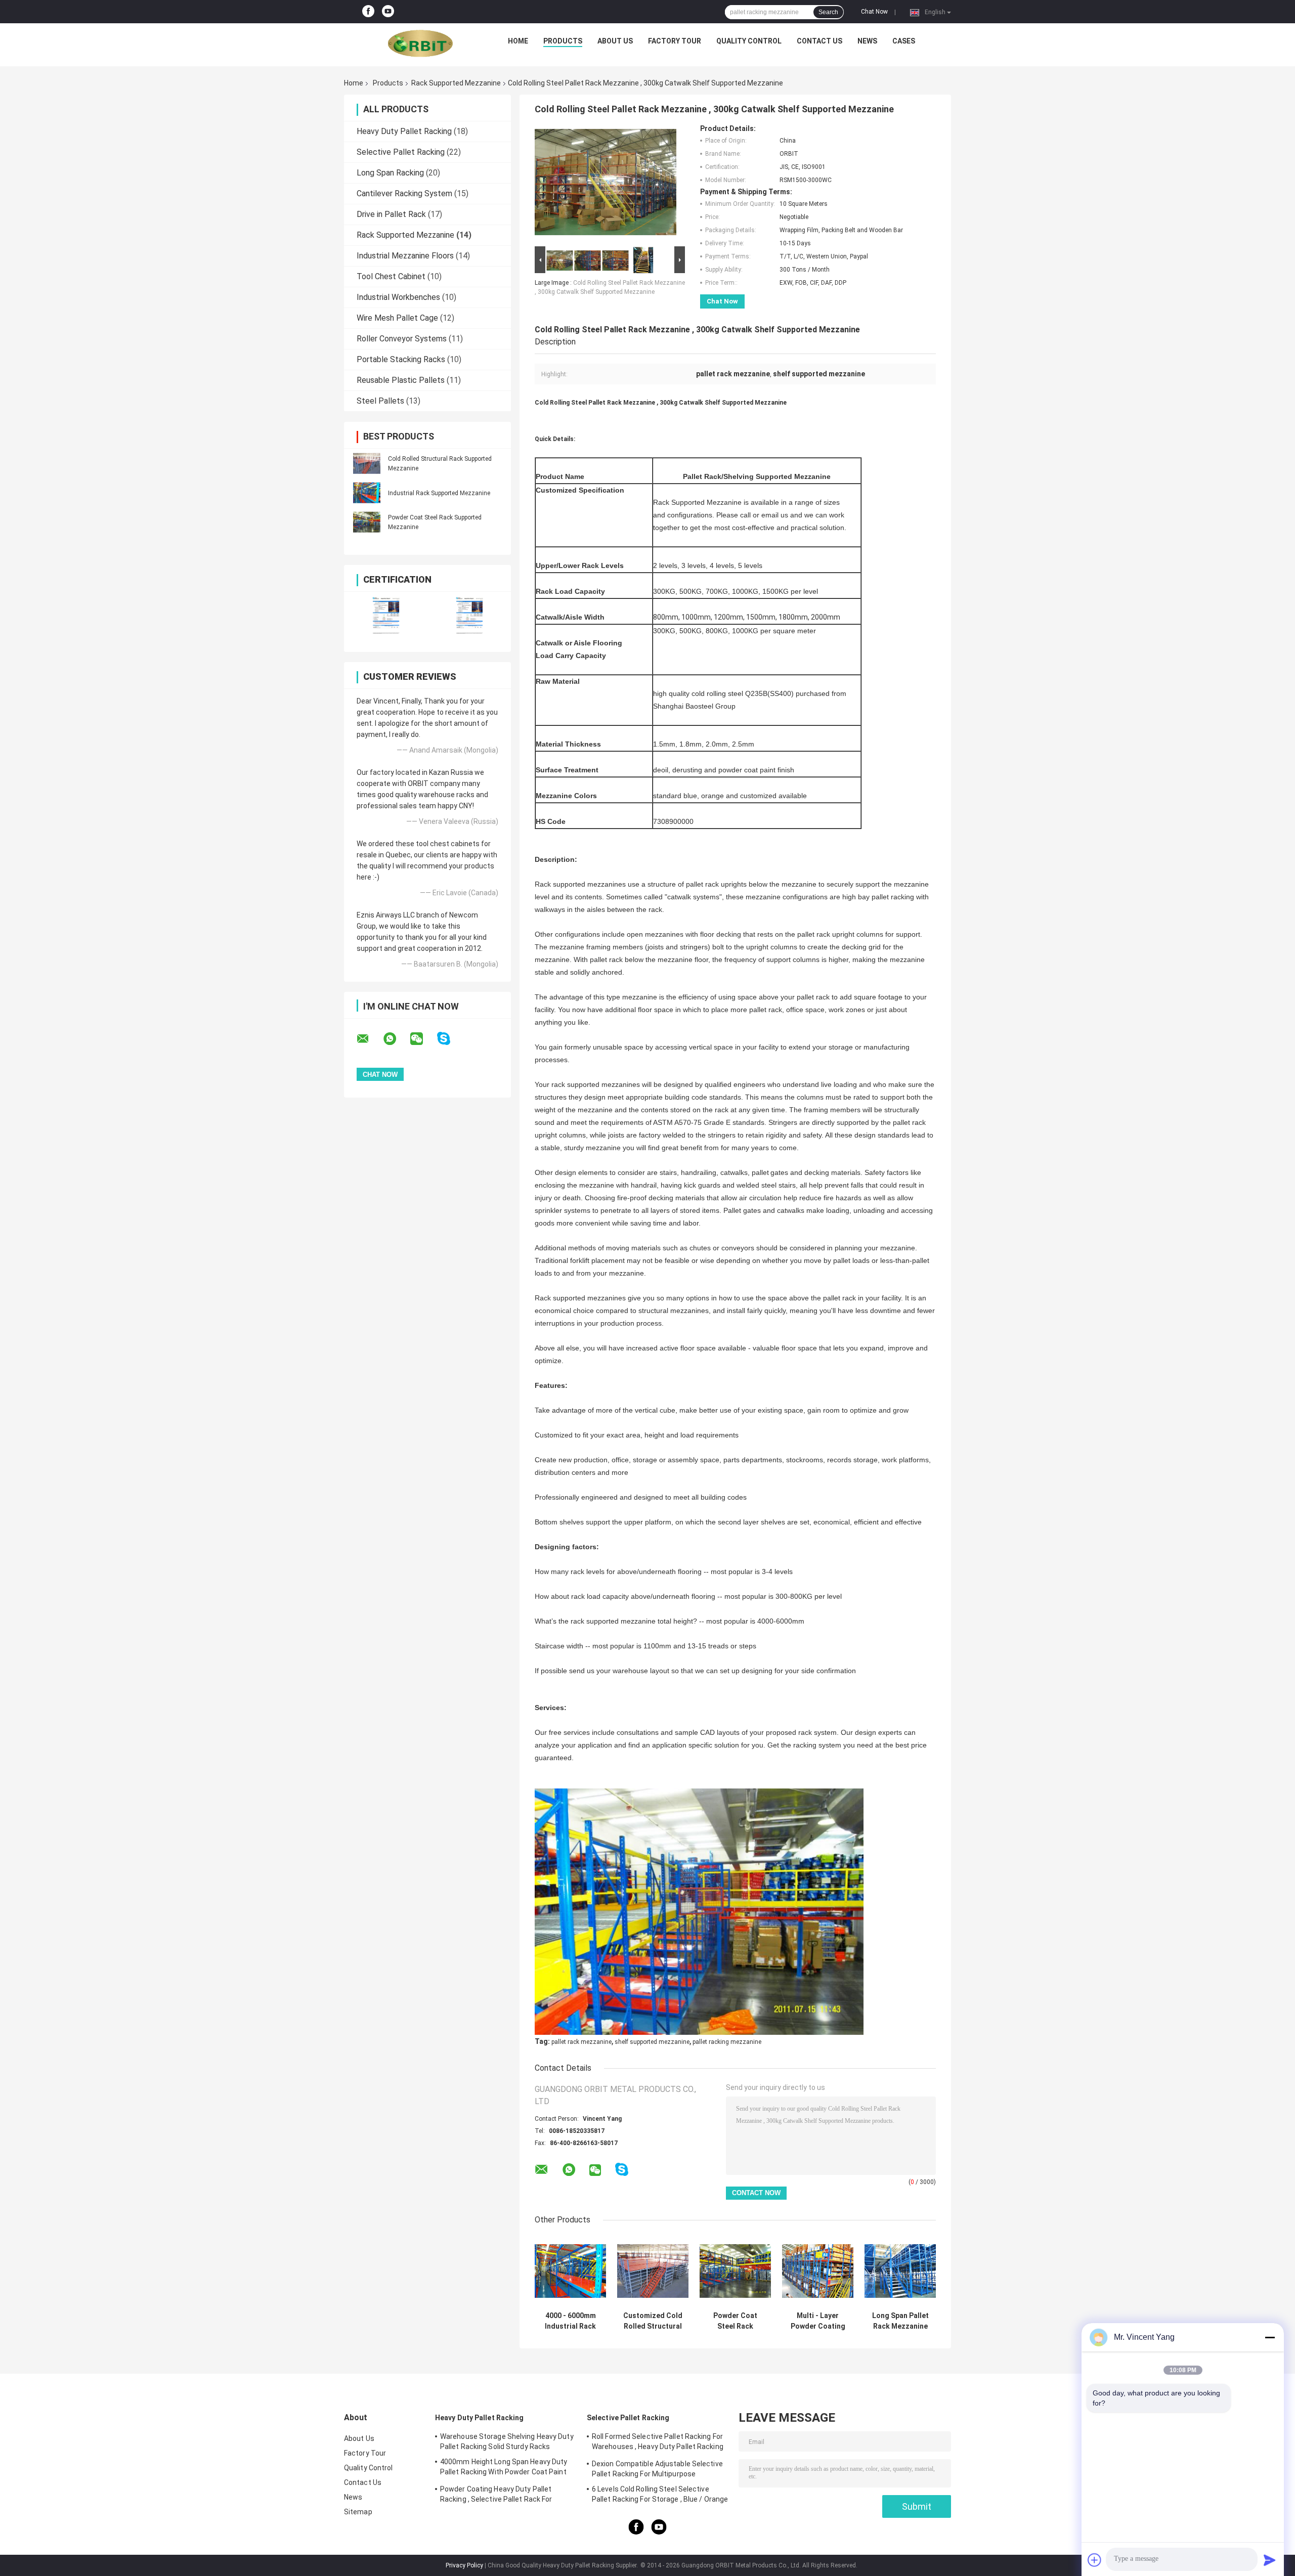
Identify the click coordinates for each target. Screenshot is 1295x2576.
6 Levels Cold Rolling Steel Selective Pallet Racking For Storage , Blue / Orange (660, 2494)
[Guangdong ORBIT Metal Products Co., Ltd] (420, 43)
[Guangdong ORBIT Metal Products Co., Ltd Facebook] (368, 12)
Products (563, 41)
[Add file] (1095, 2560)
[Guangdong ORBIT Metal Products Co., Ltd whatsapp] (396, 1039)
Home (518, 41)
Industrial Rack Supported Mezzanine (439, 493)
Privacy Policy (464, 2565)
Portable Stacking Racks (401, 359)
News (867, 41)
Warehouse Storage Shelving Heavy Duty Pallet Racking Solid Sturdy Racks (507, 2441)
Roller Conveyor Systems (402, 339)
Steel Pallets (380, 401)
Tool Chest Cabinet (391, 276)
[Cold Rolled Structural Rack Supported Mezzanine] (367, 463)
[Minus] (1270, 2337)
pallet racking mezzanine (727, 2042)
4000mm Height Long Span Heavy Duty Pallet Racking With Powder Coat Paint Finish (504, 2468)
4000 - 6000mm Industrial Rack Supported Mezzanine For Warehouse (570, 2321)
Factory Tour (675, 41)
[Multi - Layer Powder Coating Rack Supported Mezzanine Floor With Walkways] (818, 2271)
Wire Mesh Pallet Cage (397, 318)
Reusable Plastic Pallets (401, 380)
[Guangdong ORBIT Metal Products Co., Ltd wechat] (423, 1039)
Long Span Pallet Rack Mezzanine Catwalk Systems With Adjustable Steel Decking (900, 2321)
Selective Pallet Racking (401, 152)
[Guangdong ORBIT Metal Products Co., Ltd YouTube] (388, 12)
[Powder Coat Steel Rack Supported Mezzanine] (367, 522)
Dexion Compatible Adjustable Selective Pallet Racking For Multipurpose (657, 2469)
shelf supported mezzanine (652, 2042)
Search (828, 12)
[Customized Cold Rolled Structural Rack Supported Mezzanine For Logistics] (653, 2271)
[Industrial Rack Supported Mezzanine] (367, 493)
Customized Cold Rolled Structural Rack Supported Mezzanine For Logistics (653, 2321)
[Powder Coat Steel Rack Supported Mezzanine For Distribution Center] (735, 2271)
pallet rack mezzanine (581, 2042)
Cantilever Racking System (404, 193)
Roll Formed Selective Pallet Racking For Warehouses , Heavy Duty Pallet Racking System (658, 2443)
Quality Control (749, 41)
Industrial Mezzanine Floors (405, 256)
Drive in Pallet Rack (391, 214)
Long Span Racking (390, 173)
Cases (904, 41)
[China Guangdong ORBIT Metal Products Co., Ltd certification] (386, 615)
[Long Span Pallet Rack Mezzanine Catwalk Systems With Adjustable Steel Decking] (900, 2271)
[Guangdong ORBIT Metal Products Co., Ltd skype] (450, 1039)
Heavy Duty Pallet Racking (404, 131)
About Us (615, 41)
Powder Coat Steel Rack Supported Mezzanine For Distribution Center (736, 2321)
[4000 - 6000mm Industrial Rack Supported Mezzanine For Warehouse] (570, 2271)
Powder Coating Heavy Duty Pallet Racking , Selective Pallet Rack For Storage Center (496, 2496)
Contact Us (819, 41)
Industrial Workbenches (398, 297)
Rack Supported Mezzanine (456, 83)
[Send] (1270, 2560)
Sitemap (358, 2512)
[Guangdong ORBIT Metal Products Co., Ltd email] (369, 1039)
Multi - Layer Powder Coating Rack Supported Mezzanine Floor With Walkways (818, 2321)
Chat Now (874, 12)
